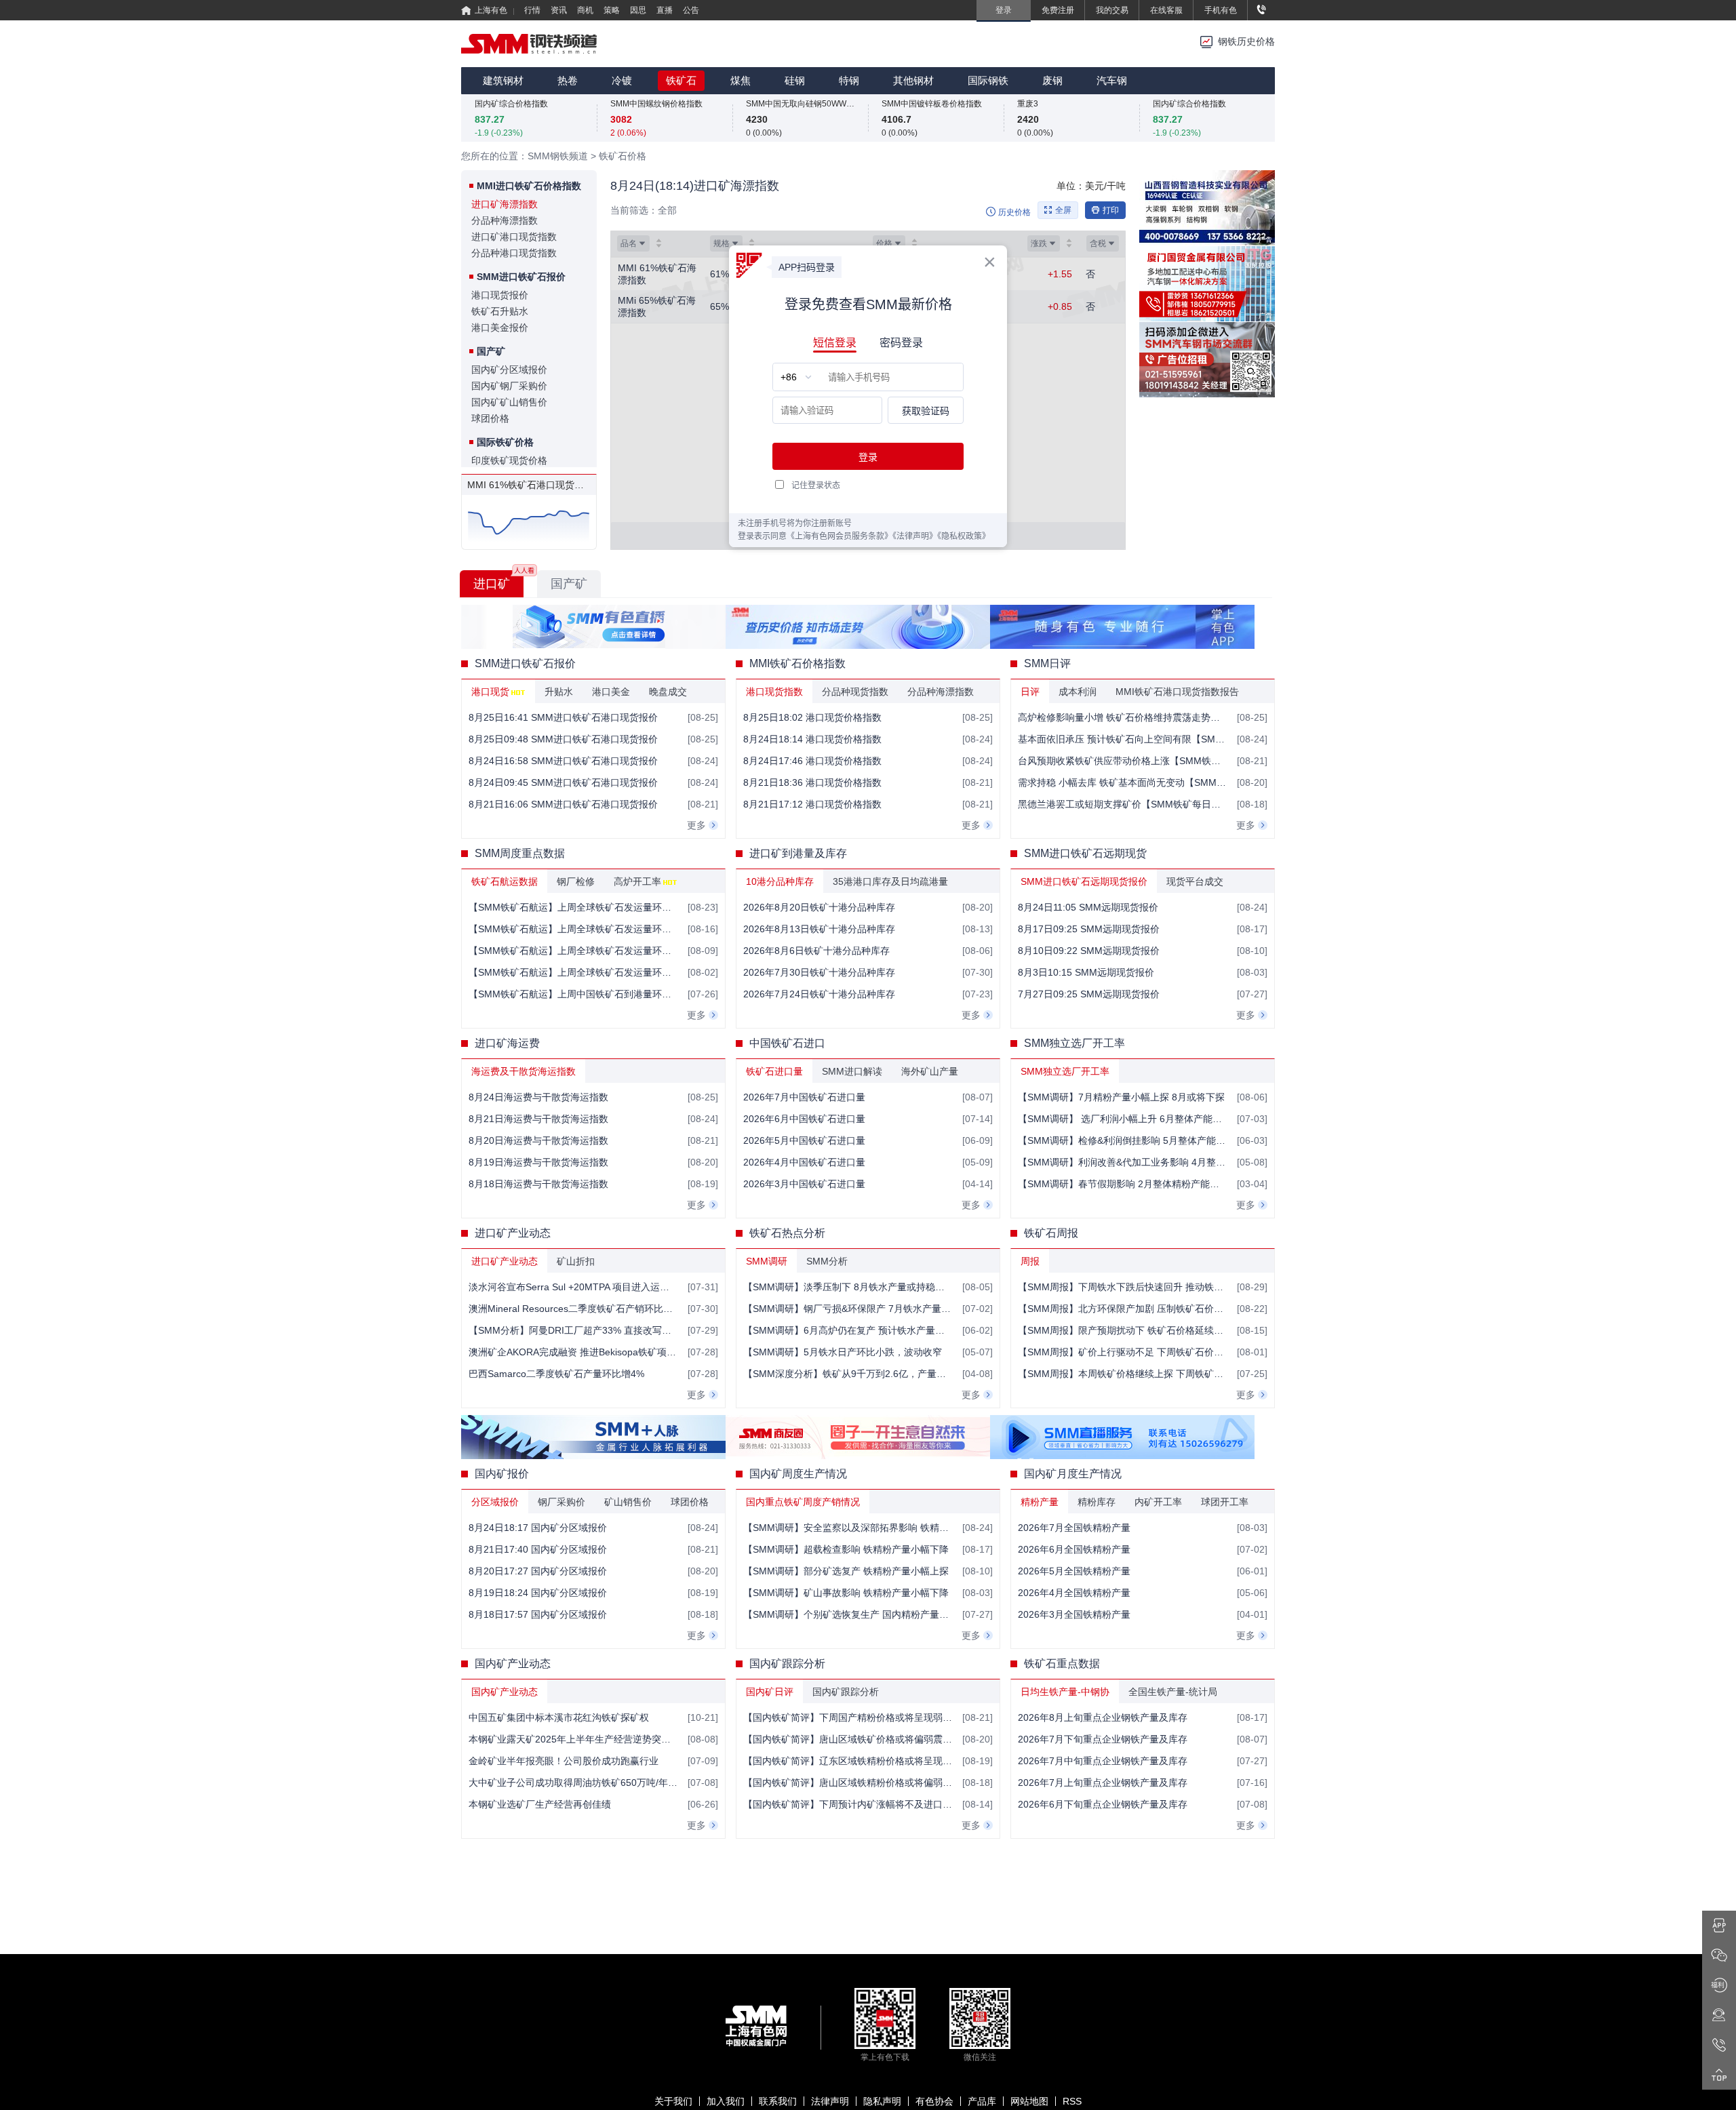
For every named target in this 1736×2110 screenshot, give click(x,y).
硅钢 (795, 80)
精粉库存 (1097, 1502)
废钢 (1052, 80)
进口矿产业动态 (505, 1261)
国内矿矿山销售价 (509, 402)
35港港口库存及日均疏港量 (890, 881)
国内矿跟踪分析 (846, 1692)
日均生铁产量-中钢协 (1065, 1692)
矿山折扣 (576, 1261)
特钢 (849, 80)
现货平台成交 (1195, 881)
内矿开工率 (1158, 1502)
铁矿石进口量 (774, 1071)
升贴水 (559, 692)
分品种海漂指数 (505, 220)
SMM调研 (767, 1261)
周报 (1030, 1261)
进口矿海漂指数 (505, 204)
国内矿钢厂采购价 (509, 386)
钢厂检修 (576, 881)
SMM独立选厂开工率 (1065, 1071)
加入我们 (726, 2101)
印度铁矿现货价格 (509, 460)
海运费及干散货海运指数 (524, 1071)
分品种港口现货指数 (514, 253)
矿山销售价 (628, 1502)
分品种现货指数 (855, 692)
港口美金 (611, 692)
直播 (665, 10)
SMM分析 (827, 1261)
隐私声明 (882, 2101)
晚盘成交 (668, 692)
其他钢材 (913, 80)
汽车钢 (1112, 80)
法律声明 (830, 2101)
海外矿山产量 (930, 1071)
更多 (696, 825)
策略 (612, 10)
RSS (1072, 2101)
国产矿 (569, 584)
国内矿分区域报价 (509, 370)
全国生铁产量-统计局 (1173, 1692)
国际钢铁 (988, 80)
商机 (585, 10)
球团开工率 (1225, 1502)
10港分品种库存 (780, 881)
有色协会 (934, 2101)
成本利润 (1078, 692)
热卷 (568, 80)
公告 (691, 10)
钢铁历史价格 (1246, 42)
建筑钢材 (503, 80)
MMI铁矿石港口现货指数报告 (1177, 692)
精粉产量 (1040, 1502)
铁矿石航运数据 (505, 881)
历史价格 (1014, 212)
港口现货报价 (500, 295)
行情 (532, 10)
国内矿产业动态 (505, 1692)
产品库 (982, 2101)
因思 (638, 10)
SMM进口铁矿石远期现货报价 (1084, 881)
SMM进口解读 (852, 1071)
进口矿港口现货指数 (514, 237)
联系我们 (778, 2101)
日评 (1030, 692)
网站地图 (1029, 2101)
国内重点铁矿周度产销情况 (803, 1502)
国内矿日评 (770, 1692)
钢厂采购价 (561, 1502)
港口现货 (490, 692)
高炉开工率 (637, 881)
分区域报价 (495, 1502)
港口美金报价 (500, 327)
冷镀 (622, 80)
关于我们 (673, 2101)
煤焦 (741, 80)
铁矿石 (681, 80)
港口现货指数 (774, 692)
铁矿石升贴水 (500, 311)
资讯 (559, 10)
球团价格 (490, 418)
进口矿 (492, 584)
